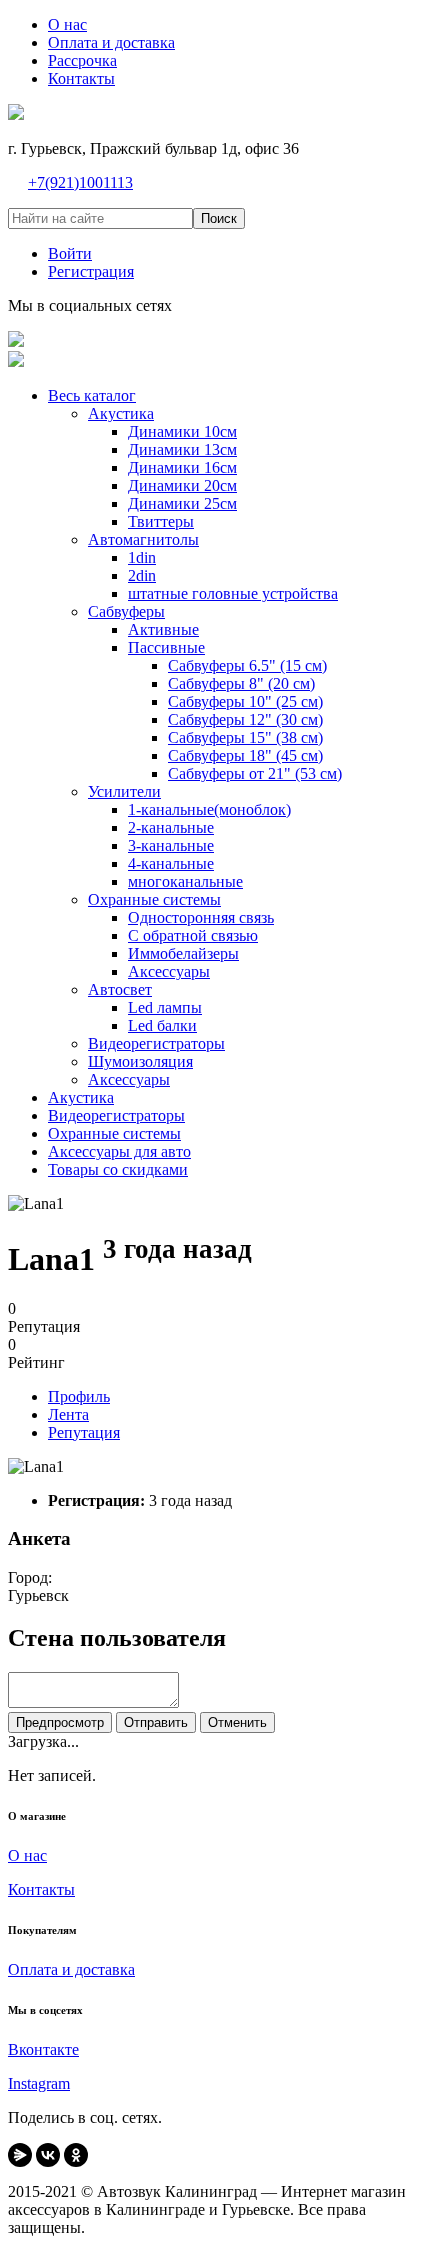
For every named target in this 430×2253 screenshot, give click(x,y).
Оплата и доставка (71, 1969)
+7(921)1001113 (80, 182)
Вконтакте (43, 2049)
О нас (27, 1855)
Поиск (219, 218)
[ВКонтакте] (48, 2155)
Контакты (41, 1889)
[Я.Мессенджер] (20, 2155)
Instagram (39, 2083)
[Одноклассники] (76, 2155)
